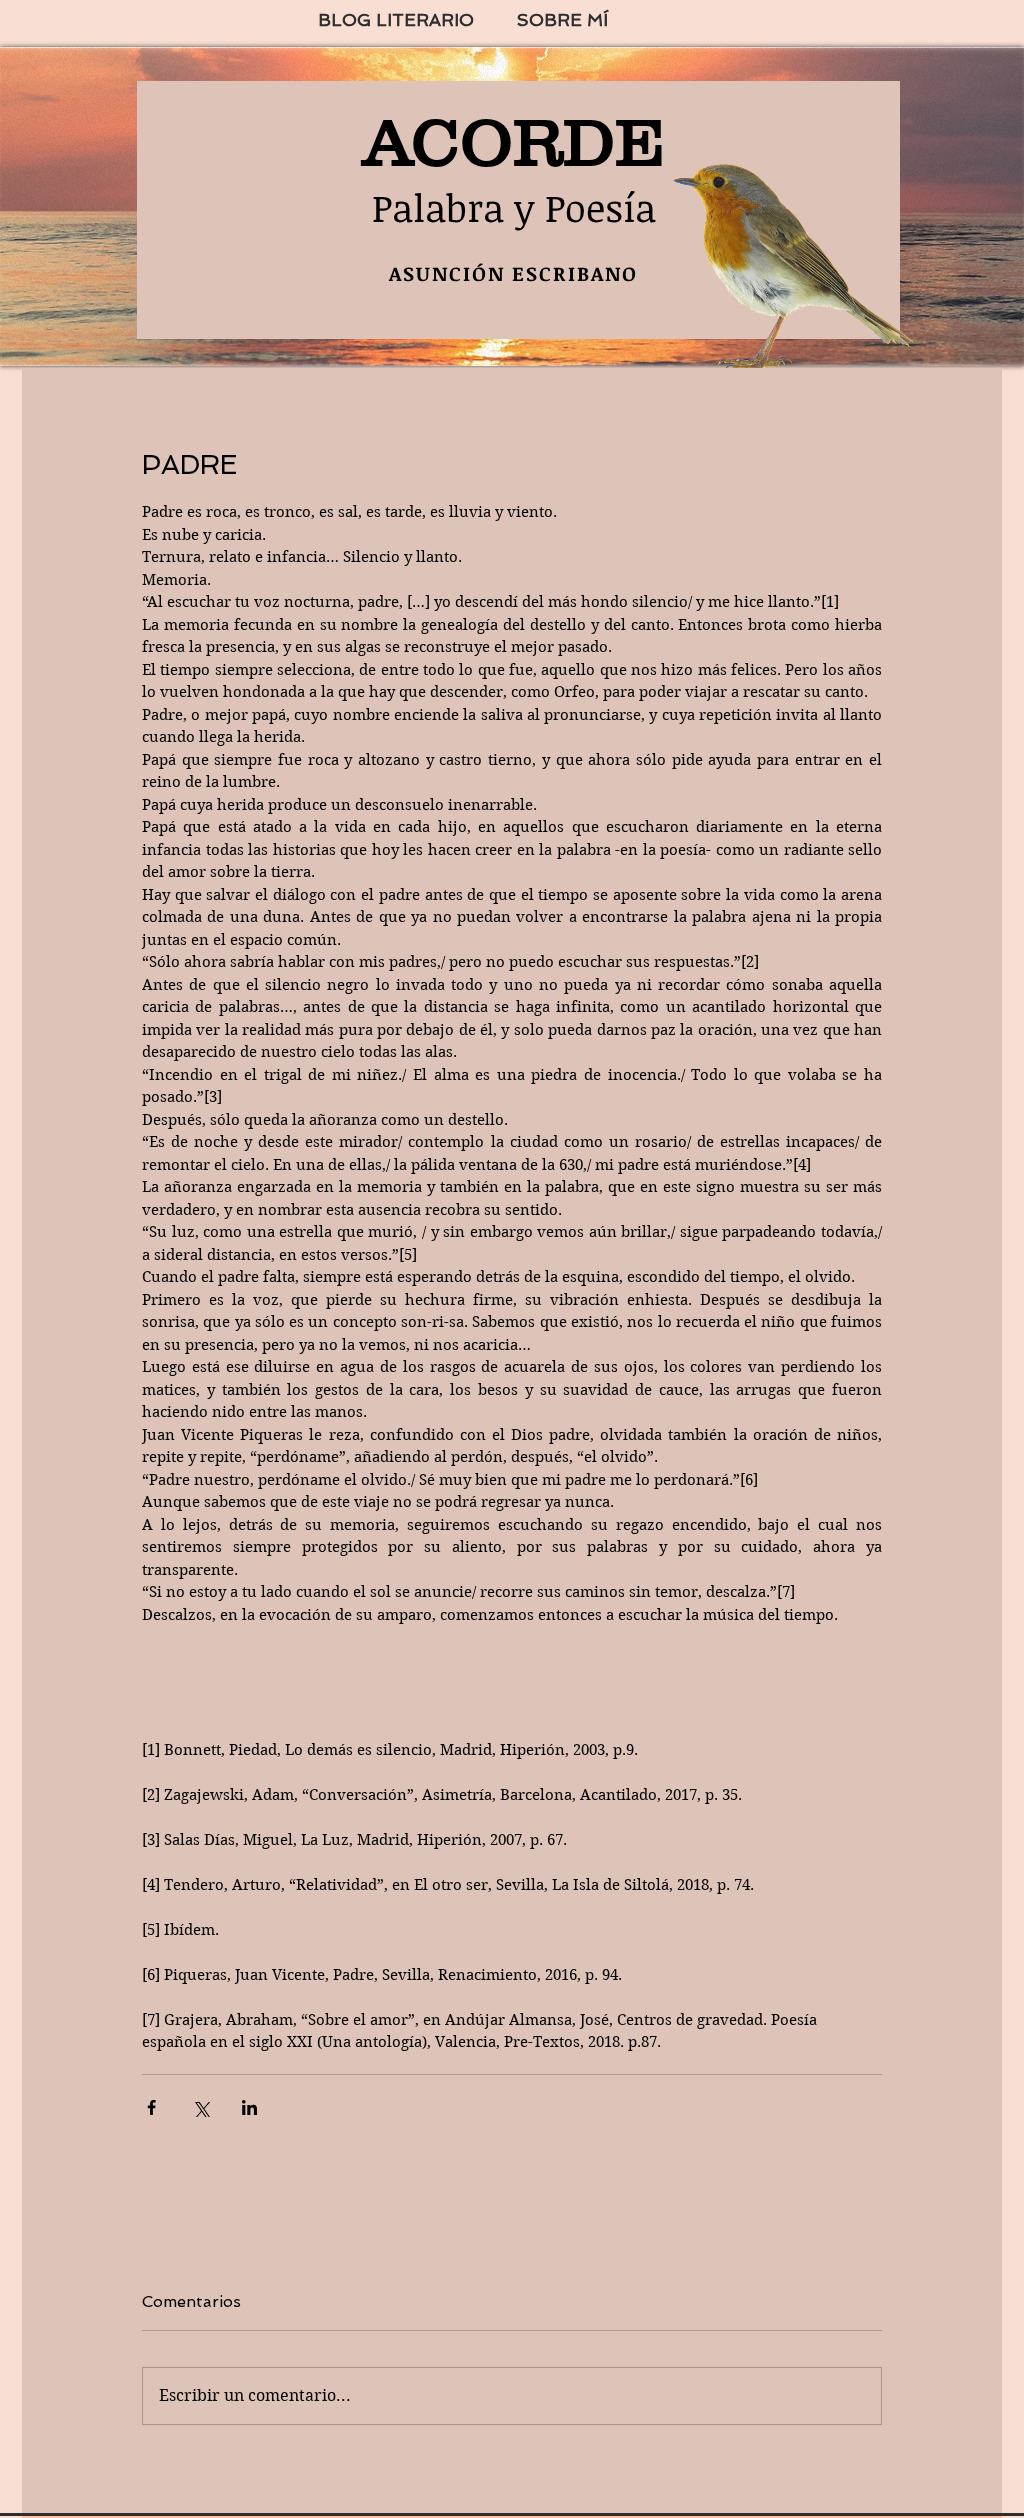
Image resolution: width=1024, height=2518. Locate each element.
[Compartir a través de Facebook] (151, 2107)
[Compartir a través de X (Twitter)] (200, 2107)
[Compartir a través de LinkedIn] (249, 2107)
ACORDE (514, 142)
